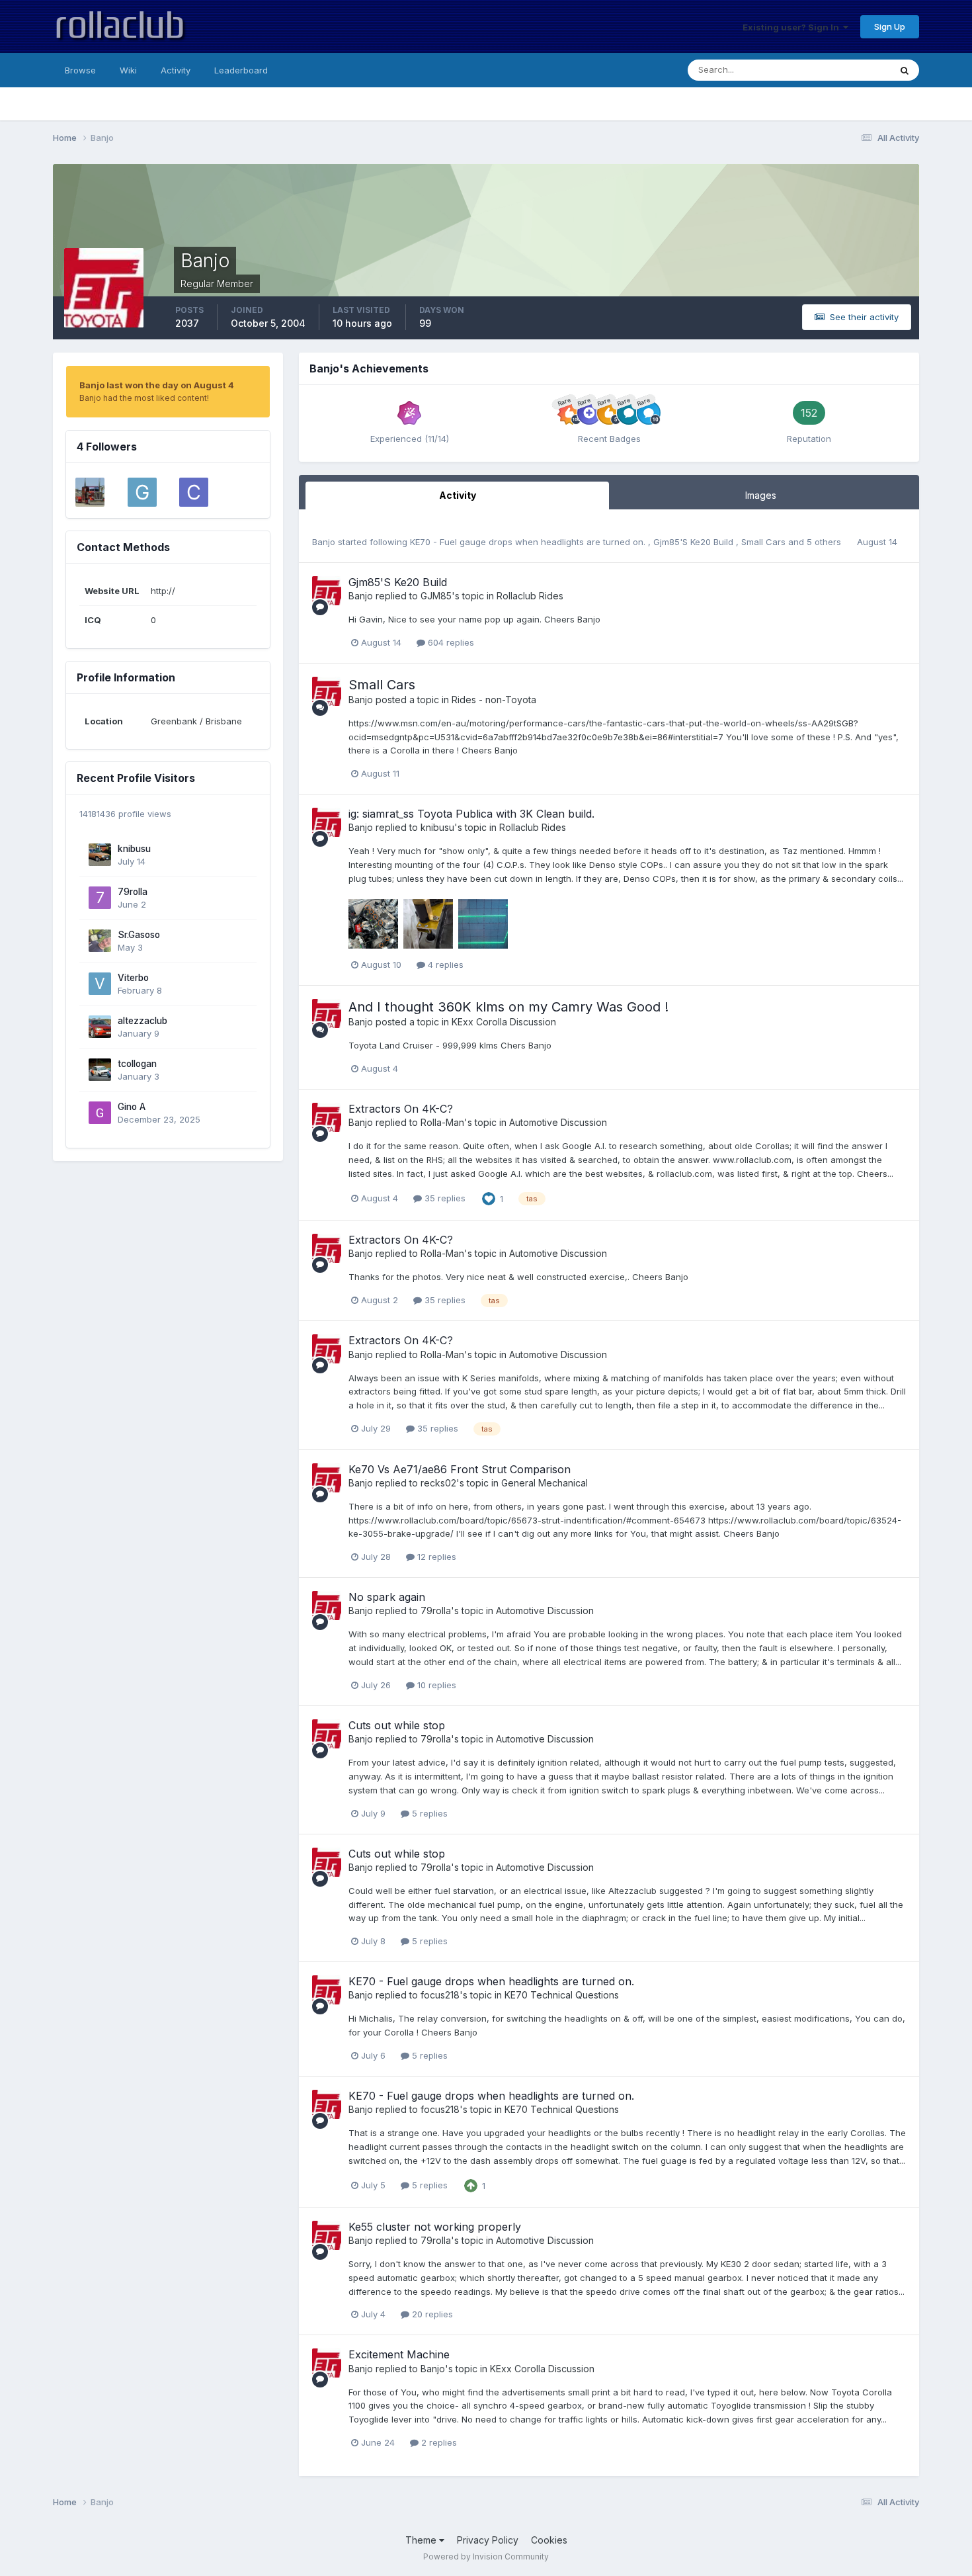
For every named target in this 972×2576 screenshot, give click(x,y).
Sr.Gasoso (139, 935)
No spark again (387, 1597)
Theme (422, 2540)
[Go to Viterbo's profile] (100, 984)
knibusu (134, 849)
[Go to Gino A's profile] (100, 1113)
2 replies (438, 2442)
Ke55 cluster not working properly (435, 2227)
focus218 (440, 1995)
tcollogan (137, 1064)
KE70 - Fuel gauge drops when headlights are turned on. (529, 542)
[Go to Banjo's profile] (327, 591)
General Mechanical (545, 1483)
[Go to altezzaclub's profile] (100, 1027)
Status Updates (842, 70)
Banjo (324, 542)
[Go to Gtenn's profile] (142, 492)
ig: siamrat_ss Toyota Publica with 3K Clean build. (471, 814)
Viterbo (133, 978)
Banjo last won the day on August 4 (157, 385)
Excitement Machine (399, 2354)
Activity (176, 70)
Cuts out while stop (397, 1725)
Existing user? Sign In (793, 27)
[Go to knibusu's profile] (100, 855)
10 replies (435, 1685)
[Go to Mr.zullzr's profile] (90, 492)
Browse (80, 70)
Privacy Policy (488, 2540)
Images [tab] (761, 495)
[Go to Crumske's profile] (194, 492)
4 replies (444, 965)
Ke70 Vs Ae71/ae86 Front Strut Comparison (460, 1469)
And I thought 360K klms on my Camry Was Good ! (508, 1007)
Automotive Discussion (558, 1122)
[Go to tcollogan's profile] (100, 1070)
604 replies (450, 642)
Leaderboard (241, 70)
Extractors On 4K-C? (401, 1109)
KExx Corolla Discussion (504, 1022)
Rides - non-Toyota (494, 700)
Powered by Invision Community (486, 2556)
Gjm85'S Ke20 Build (695, 542)
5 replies (428, 1813)
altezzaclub (142, 1021)
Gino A (132, 1107)
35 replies (444, 1198)
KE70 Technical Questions (562, 1995)
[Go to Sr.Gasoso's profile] (100, 941)
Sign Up (890, 26)
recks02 (438, 1483)
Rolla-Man (442, 1122)
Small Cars (765, 542)
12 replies (435, 1557)
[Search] (905, 70)
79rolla (133, 892)
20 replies (431, 2314)
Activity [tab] (458, 495)
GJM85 (436, 596)
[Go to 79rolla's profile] (100, 898)
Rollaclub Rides (530, 596)
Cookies (549, 2540)
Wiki (128, 70)
